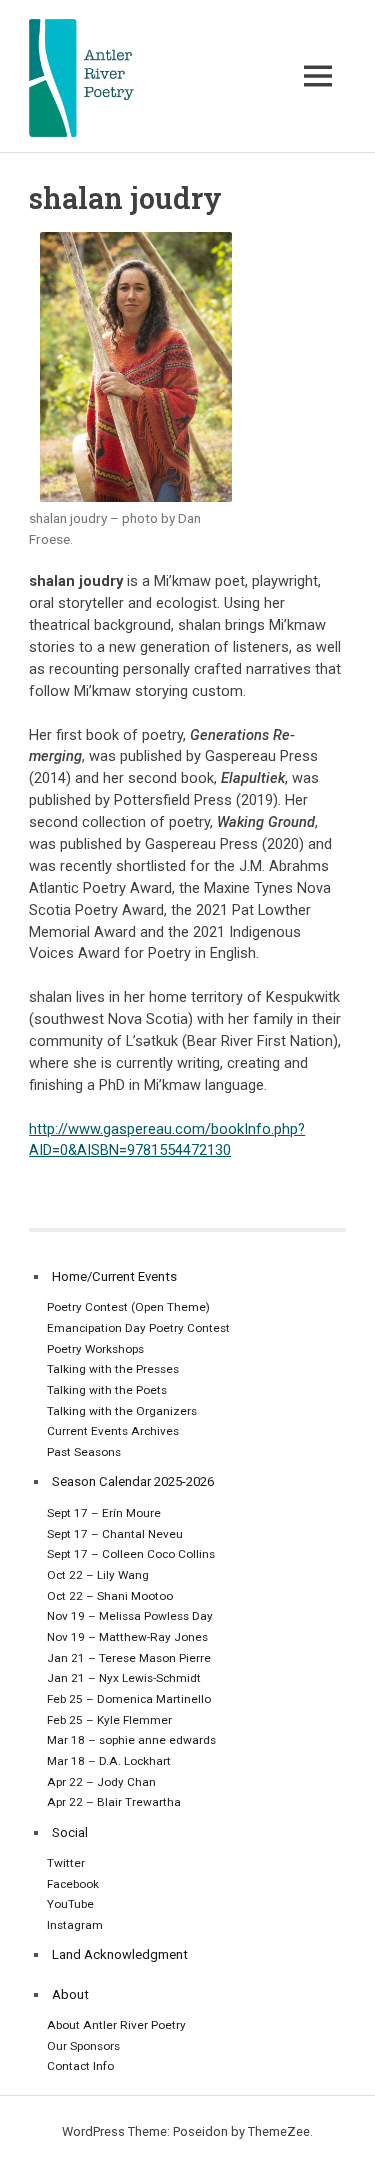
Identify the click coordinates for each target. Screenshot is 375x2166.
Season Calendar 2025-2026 (133, 1481)
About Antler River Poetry (116, 2025)
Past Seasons (84, 1452)
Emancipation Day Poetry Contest (138, 1328)
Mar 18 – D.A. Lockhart (109, 1761)
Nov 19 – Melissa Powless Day (130, 1616)
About (70, 1994)
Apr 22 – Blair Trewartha (114, 1802)
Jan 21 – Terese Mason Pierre (129, 1658)
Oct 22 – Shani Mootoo (110, 1596)
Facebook (73, 1884)
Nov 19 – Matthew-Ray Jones (127, 1637)
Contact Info (80, 2066)
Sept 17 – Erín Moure (104, 1513)
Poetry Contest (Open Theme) (128, 1307)
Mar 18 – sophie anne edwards (131, 1740)
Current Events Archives (113, 1431)
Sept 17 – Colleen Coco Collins (131, 1554)
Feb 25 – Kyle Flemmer (109, 1720)
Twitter (66, 1863)
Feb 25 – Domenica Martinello (129, 1699)
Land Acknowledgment (120, 1954)
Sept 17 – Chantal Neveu (115, 1534)
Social (70, 1832)
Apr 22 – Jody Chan (101, 1782)
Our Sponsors (83, 2046)
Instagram (75, 1925)
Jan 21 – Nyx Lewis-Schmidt (124, 1678)
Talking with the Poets (107, 1390)
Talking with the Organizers (122, 1411)
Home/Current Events (114, 1276)
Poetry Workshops (95, 1349)
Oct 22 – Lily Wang (98, 1575)
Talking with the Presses (113, 1369)
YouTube (70, 1904)
